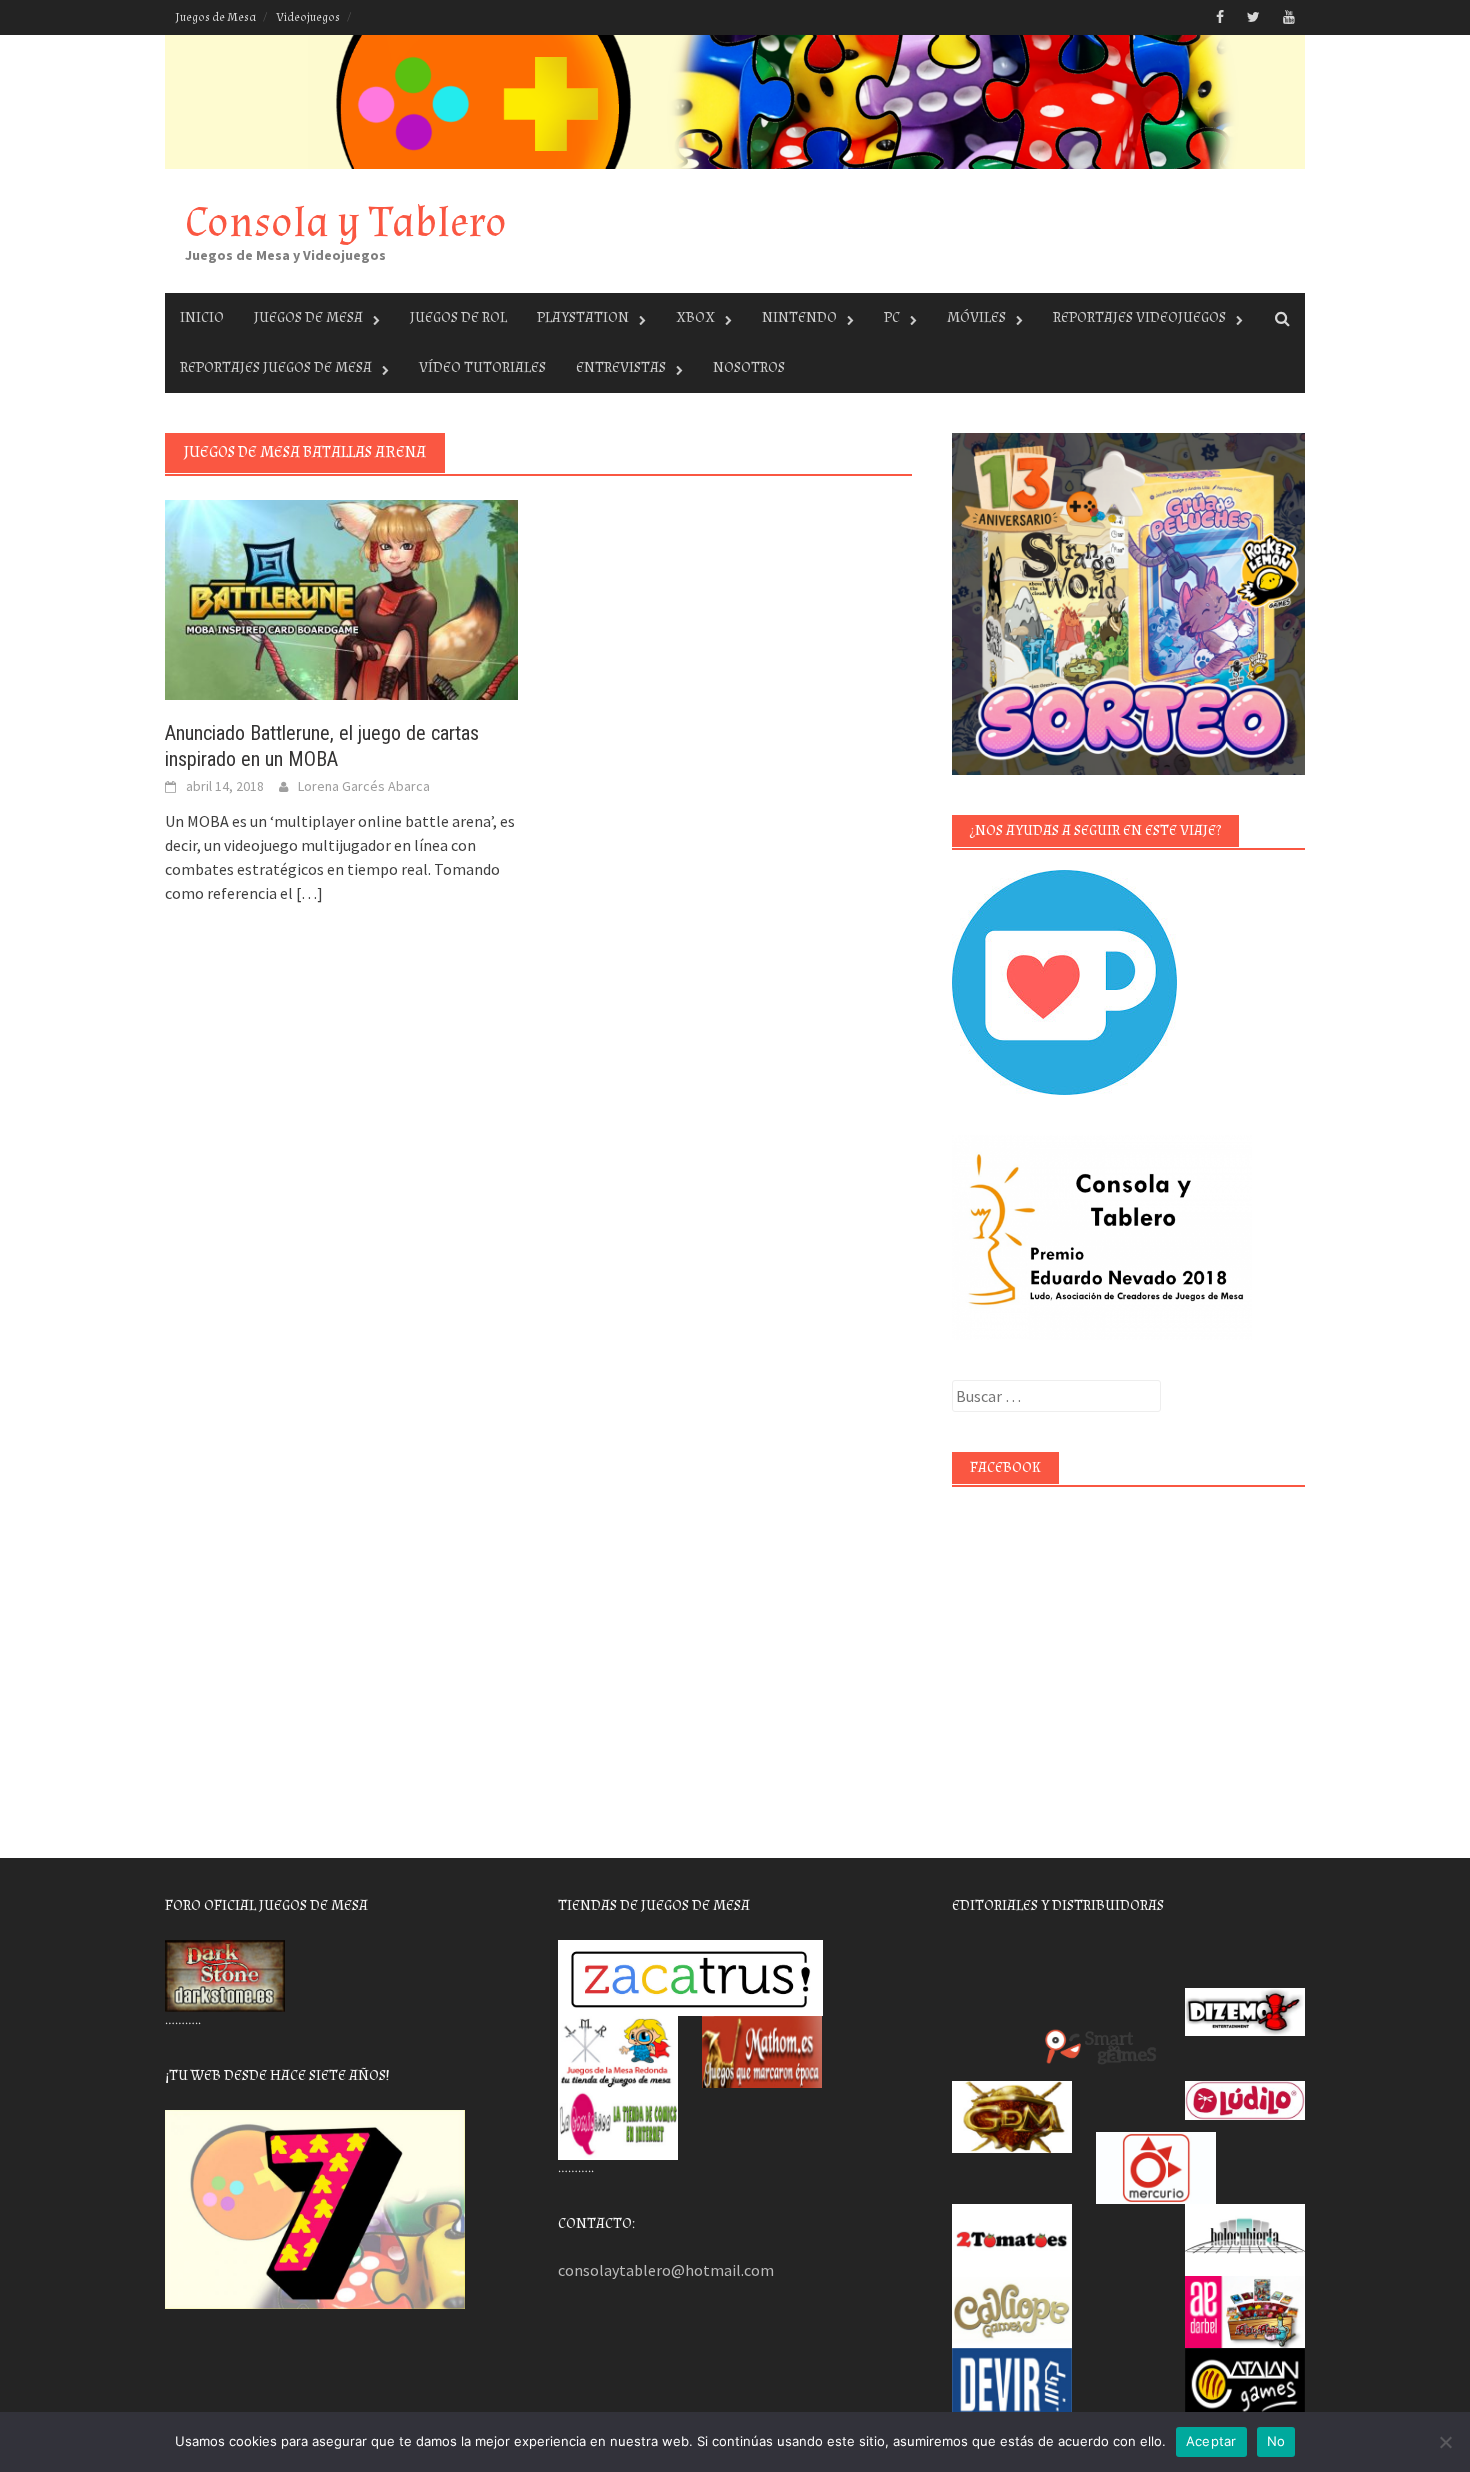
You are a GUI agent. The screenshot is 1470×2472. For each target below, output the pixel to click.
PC (892, 317)
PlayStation (583, 317)
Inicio (202, 317)
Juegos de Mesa (215, 17)
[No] (1445, 2442)
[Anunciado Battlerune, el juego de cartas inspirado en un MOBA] (341, 598)
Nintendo (799, 317)
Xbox (695, 317)
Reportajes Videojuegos (1139, 317)
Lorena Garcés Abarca (364, 786)
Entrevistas (621, 367)
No (1276, 2441)
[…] (308, 893)
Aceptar (1211, 2441)
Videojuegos (308, 17)
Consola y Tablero (346, 222)
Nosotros (749, 367)
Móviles (976, 317)
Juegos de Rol (458, 317)
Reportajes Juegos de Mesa (276, 367)
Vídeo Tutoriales (482, 367)
